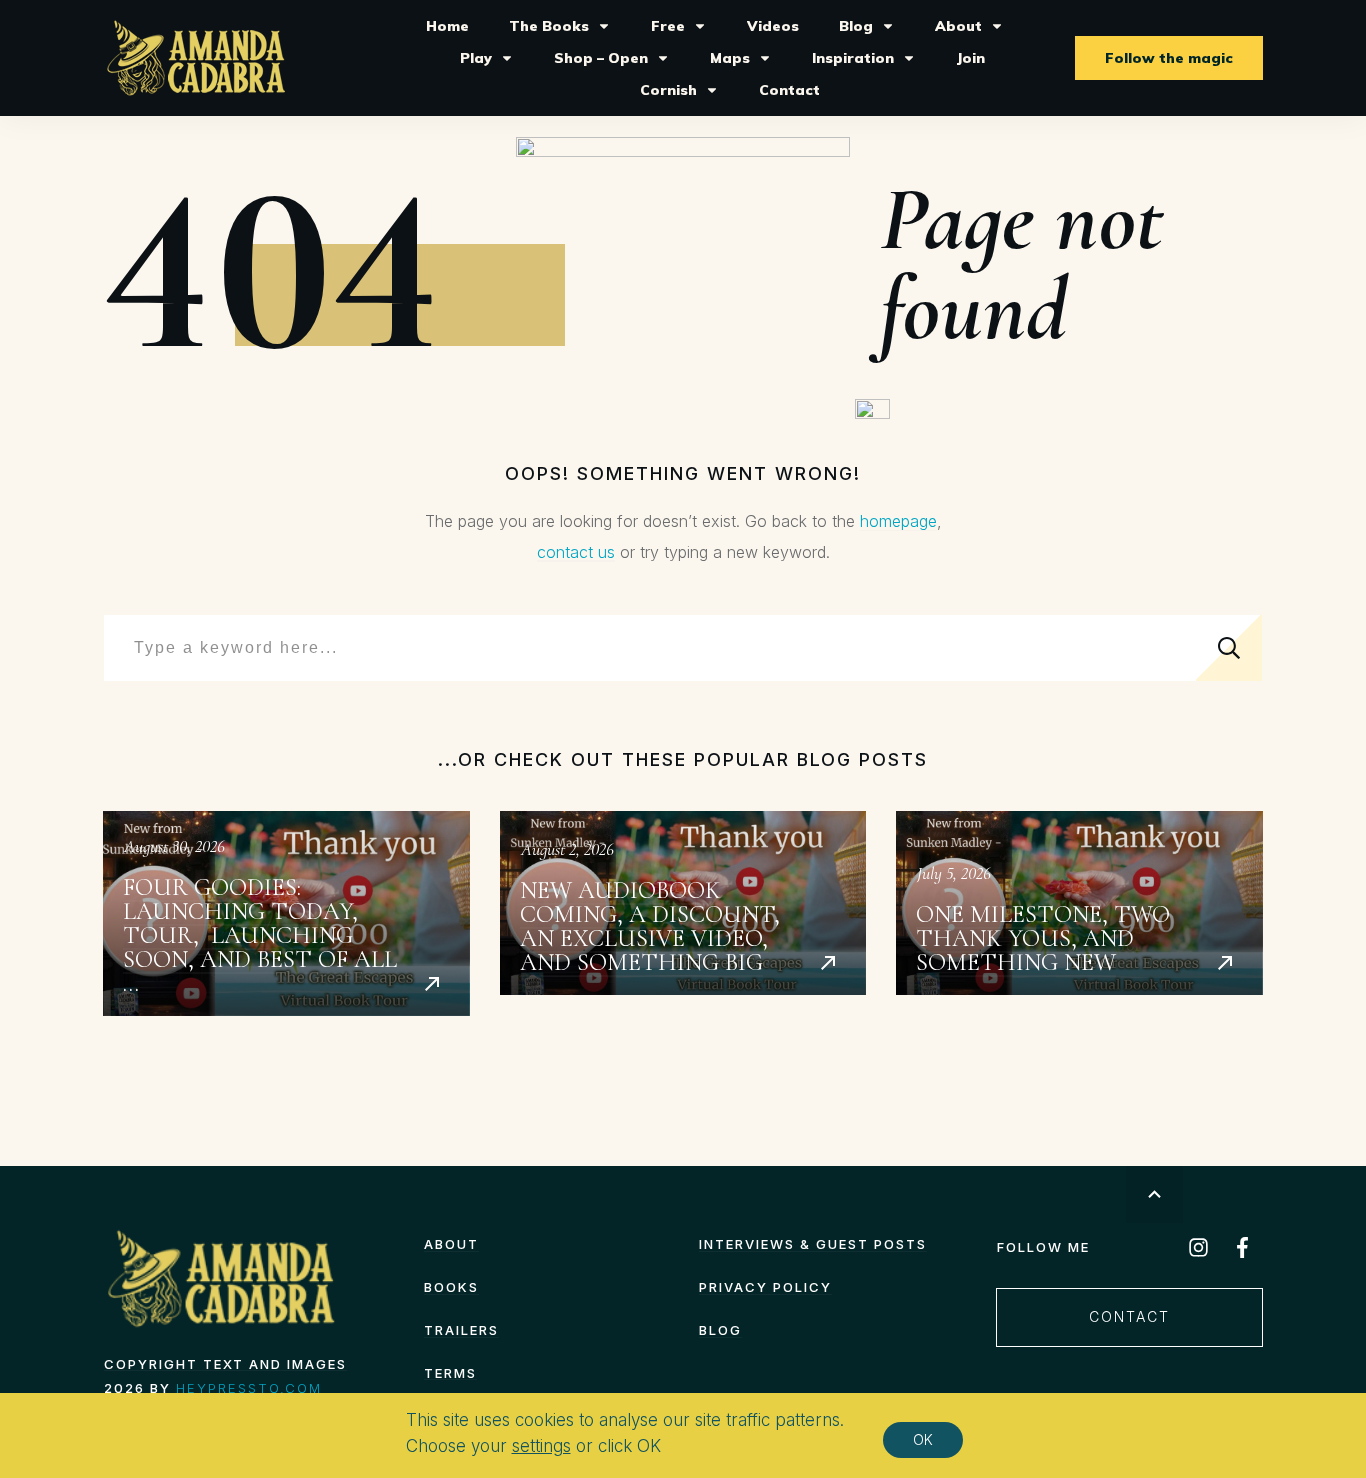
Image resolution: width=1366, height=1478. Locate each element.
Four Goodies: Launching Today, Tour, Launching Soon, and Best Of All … (286, 913)
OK (923, 1439)
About (451, 1244)
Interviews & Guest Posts (813, 1244)
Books (451, 1287)
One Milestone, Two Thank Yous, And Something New (1079, 913)
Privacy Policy (765, 1287)
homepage (898, 521)
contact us (576, 552)
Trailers (461, 1330)
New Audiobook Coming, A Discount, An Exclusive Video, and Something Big (683, 913)
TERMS (450, 1373)
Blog (720, 1330)
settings (541, 1447)
